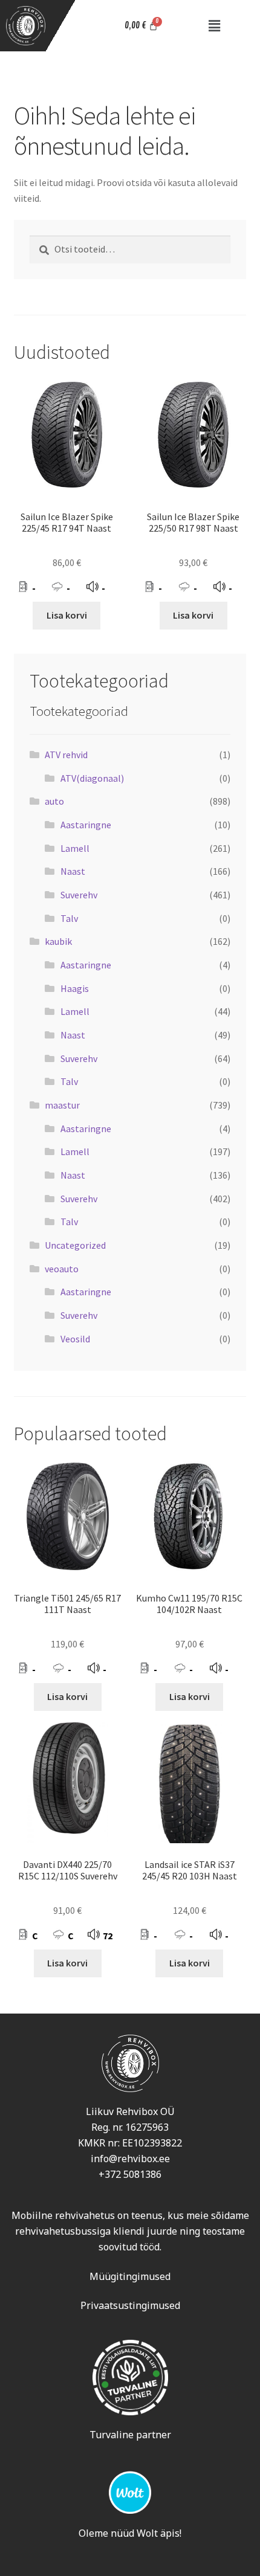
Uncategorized (75, 1245)
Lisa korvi (67, 615)
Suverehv (79, 895)
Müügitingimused (130, 2276)
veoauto (62, 1269)
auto (54, 801)
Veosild (75, 1339)
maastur (62, 1105)
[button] (215, 26)
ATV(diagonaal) (92, 778)
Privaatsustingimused (130, 2305)
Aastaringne (86, 825)
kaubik (58, 941)
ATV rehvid (66, 755)
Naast (73, 871)
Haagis (75, 988)
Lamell (75, 848)
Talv (69, 918)
